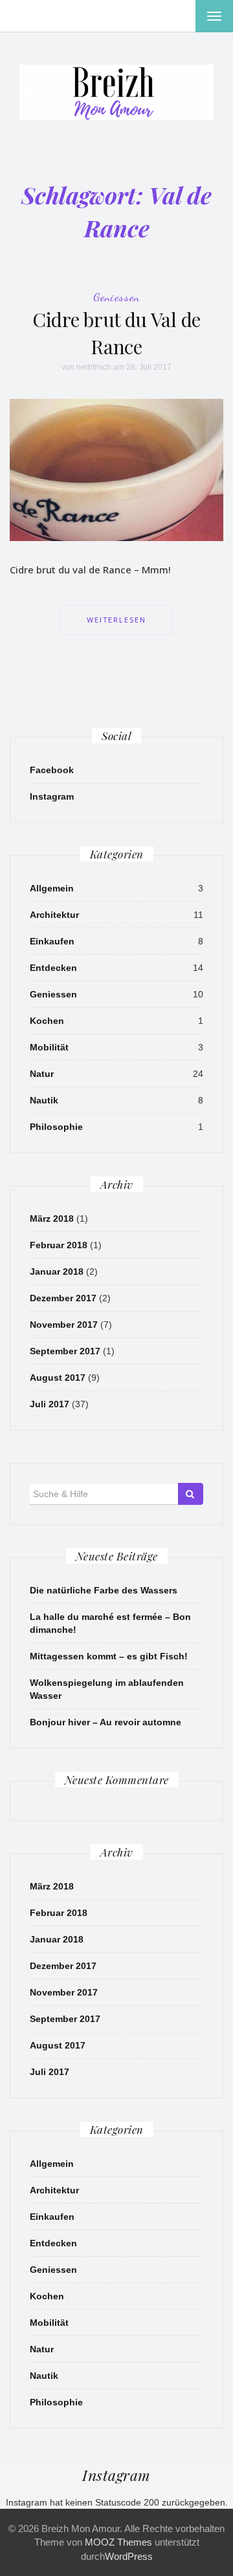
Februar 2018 (59, 1245)
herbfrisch (94, 367)
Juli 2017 (50, 1404)
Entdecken (53, 968)
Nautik (44, 1100)
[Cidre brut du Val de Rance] (116, 469)
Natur (42, 1074)
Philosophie (56, 1127)
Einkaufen (52, 941)
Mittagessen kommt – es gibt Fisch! (109, 1656)
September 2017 (65, 1351)
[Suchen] (191, 1494)
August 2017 (58, 1378)
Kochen (47, 1021)
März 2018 (52, 1219)
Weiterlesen (116, 620)
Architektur (54, 915)
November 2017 (64, 1325)
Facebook (52, 770)
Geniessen (116, 297)
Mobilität (49, 1047)
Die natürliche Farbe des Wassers (104, 1590)
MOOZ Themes (118, 2542)
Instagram (52, 796)
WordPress (129, 2556)
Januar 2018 (57, 1272)
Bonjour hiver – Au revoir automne (105, 1722)
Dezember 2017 (63, 1298)
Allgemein (52, 888)
